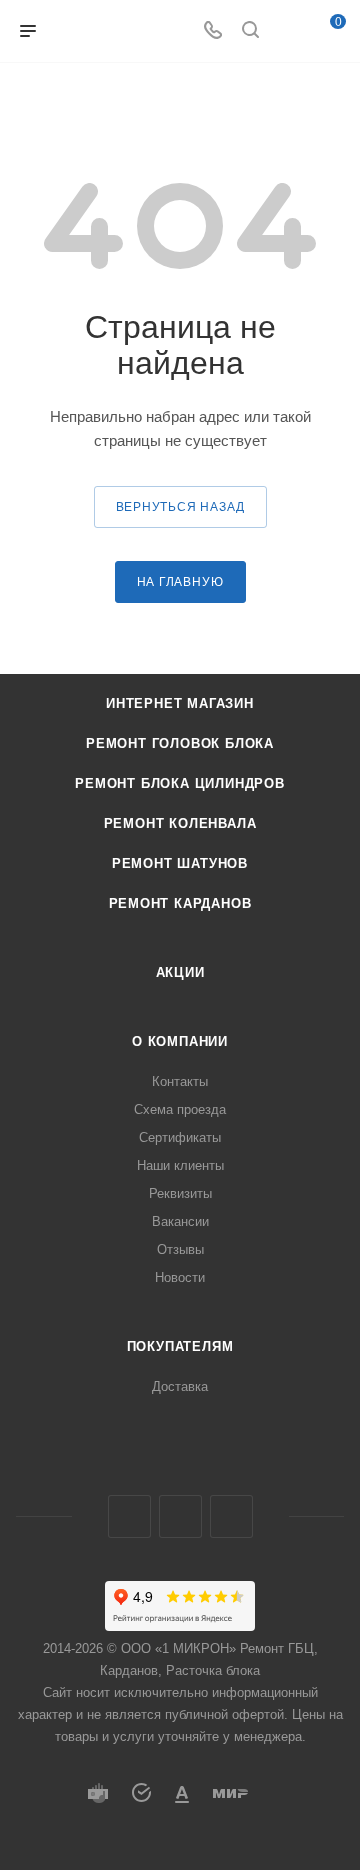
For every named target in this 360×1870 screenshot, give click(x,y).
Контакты (180, 1081)
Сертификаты (180, 1137)
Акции (180, 972)
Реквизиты (180, 1193)
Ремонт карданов (180, 903)
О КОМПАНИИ (180, 1041)
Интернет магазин (180, 703)
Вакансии (180, 1221)
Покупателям (180, 1346)
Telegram (180, 1516)
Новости (180, 1277)
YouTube (231, 1516)
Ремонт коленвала (180, 823)
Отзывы (180, 1249)
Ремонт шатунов (180, 863)
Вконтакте (129, 1516)
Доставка (180, 1386)
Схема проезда (180, 1109)
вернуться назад (180, 507)
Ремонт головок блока (180, 743)
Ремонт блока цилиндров (180, 783)
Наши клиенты (180, 1165)
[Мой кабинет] (288, 31)
